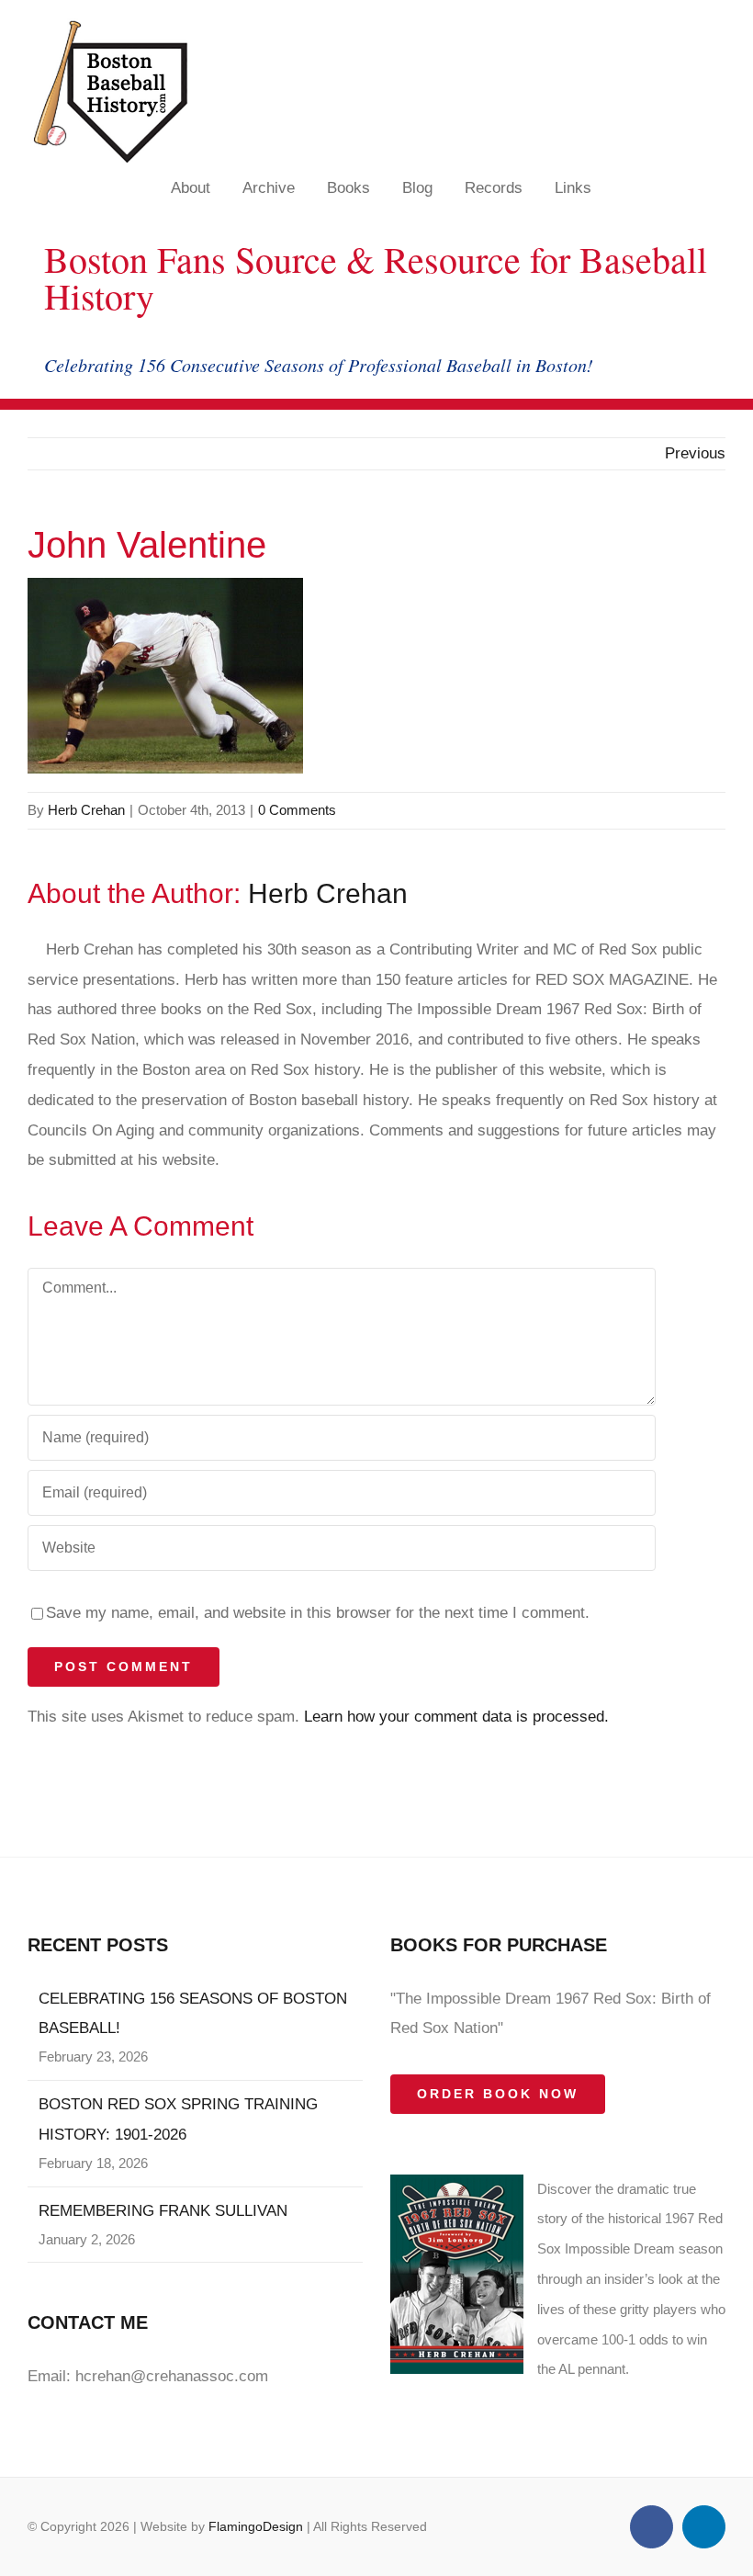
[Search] (717, 187)
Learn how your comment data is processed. (456, 1717)
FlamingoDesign (256, 2526)
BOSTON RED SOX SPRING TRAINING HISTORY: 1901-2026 (178, 2119)
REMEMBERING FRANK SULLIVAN (163, 2211)
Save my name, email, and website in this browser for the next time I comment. (318, 1613)
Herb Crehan (86, 810)
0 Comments (297, 810)
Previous (695, 453)
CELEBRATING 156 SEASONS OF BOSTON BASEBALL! (193, 2014)
